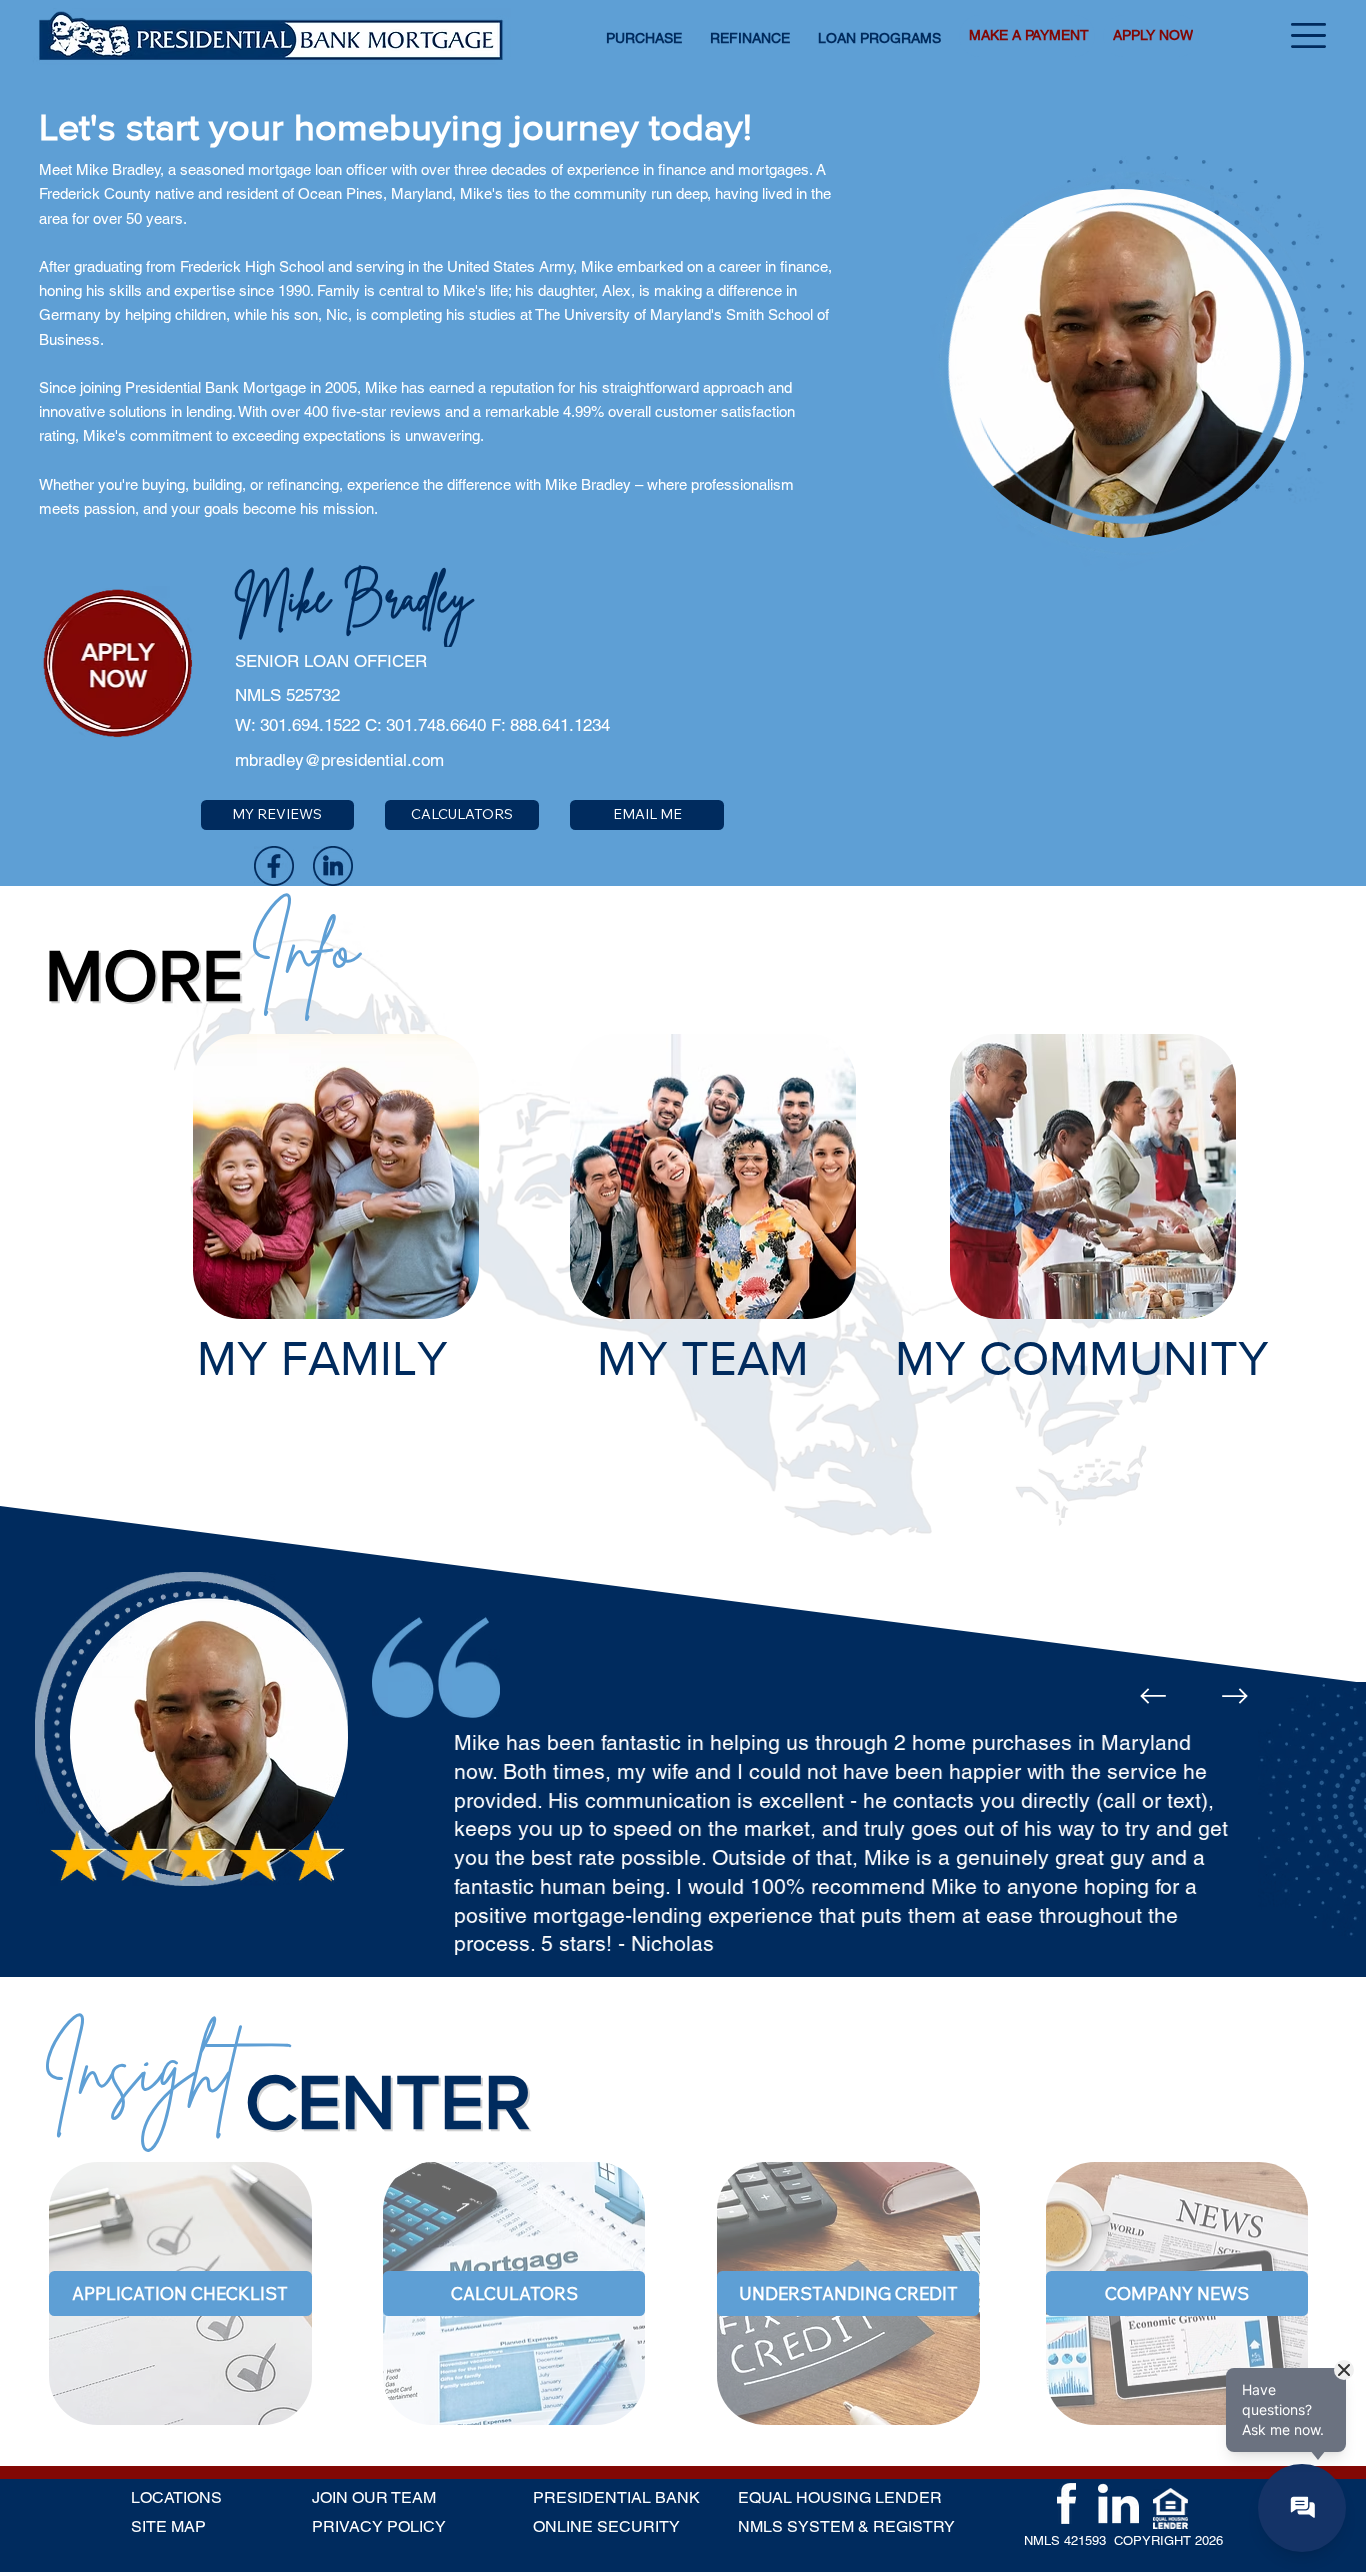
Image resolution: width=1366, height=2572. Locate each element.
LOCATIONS (176, 2497)
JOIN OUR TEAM (374, 2497)
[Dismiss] (1344, 2370)
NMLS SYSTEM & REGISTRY (846, 2526)
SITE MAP (168, 2526)
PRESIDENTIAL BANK (616, 2497)
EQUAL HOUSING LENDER (840, 2497)
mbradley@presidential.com (339, 760)
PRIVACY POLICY (379, 2526)
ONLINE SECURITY (606, 2526)
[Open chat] (1302, 2508)
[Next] (1235, 1696)
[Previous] (1153, 1696)
